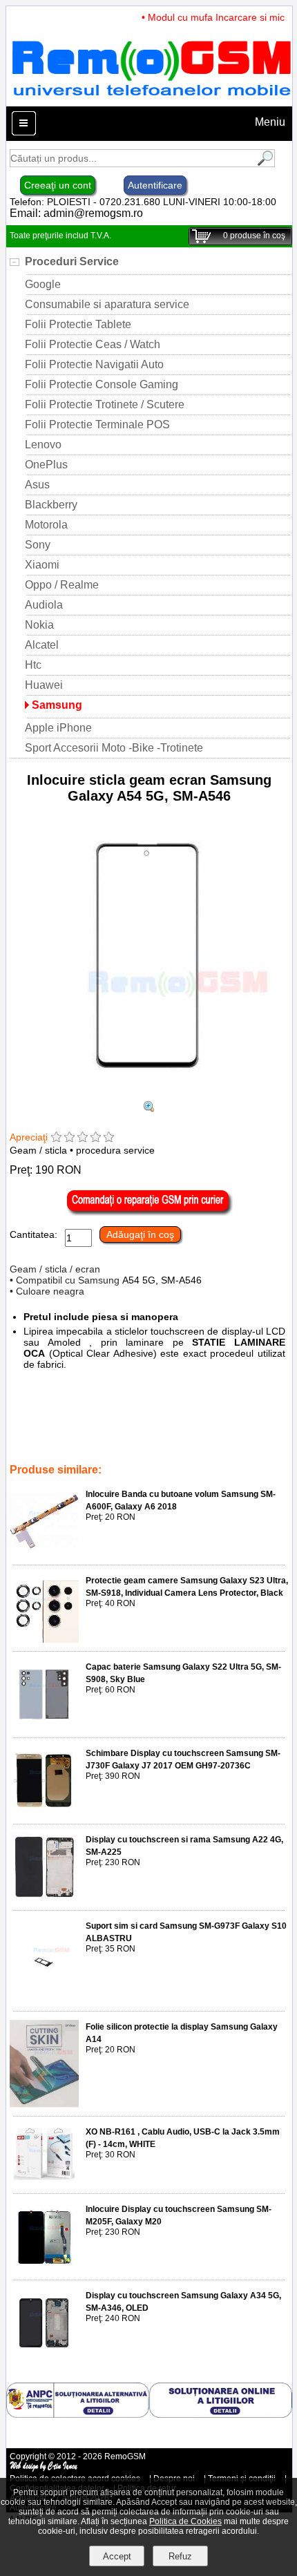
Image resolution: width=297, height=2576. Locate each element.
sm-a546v (223, 1431)
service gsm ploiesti (49, 1422)
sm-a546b (115, 1441)
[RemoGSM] (151, 100)
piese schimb (66, 1412)
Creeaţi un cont (58, 185)
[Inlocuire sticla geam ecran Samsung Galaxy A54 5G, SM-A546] (149, 1095)
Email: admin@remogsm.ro (76, 213)
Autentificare (155, 185)
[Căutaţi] (264, 163)
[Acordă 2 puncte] (69, 1138)
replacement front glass (233, 1412)
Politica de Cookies (185, 2521)
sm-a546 (113, 1422)
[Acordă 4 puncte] (96, 1138)
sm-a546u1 (65, 1441)
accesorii (163, 1412)
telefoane (118, 1412)
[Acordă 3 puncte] (83, 1138)
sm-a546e (219, 1441)
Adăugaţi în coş (140, 1234)
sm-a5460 (71, 1451)
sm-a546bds (167, 1441)
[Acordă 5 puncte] (109, 1138)
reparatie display (164, 1431)
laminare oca (163, 1422)
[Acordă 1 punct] (56, 1138)
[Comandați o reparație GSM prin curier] (149, 1212)
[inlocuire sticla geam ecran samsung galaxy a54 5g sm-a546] (149, 1108)
